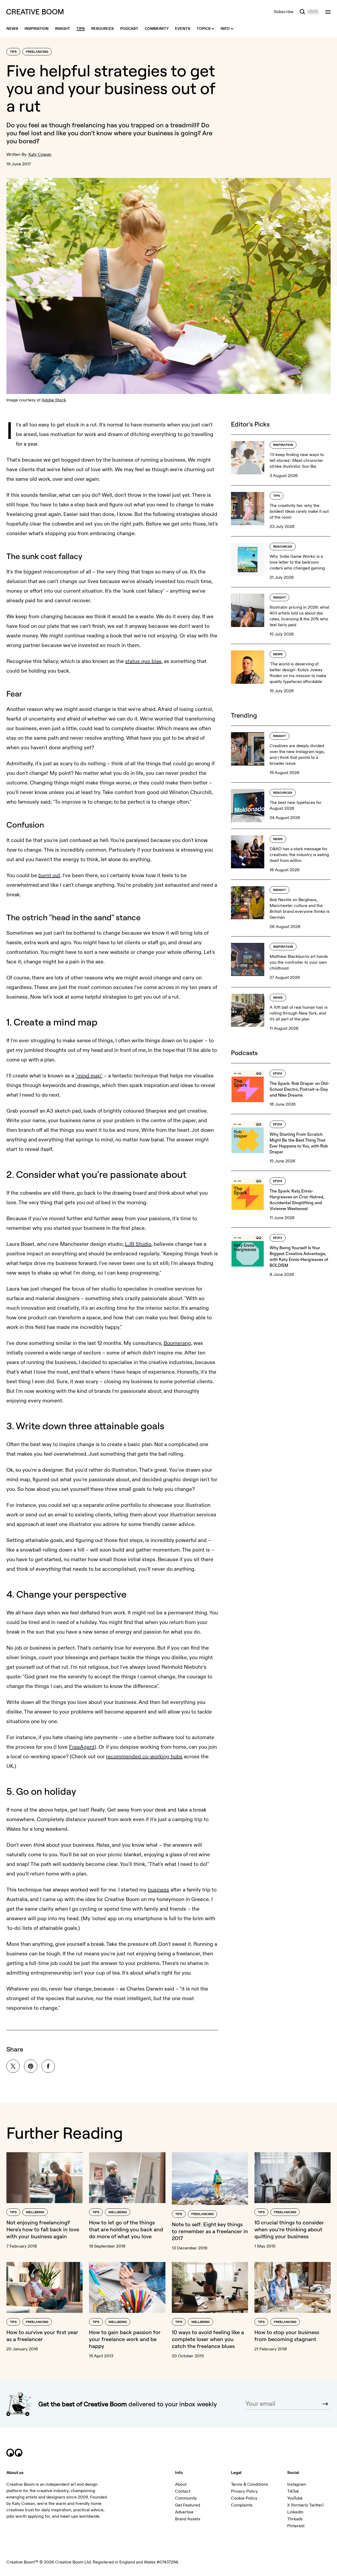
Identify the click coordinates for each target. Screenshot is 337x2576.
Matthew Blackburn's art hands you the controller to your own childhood (299, 962)
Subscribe (284, 12)
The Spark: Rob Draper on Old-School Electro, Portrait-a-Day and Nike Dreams (300, 1089)
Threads (295, 2519)
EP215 (278, 1124)
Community (186, 2498)
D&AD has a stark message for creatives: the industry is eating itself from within (299, 855)
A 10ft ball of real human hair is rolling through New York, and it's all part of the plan (299, 1013)
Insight (279, 598)
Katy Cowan (40, 154)
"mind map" (89, 1076)
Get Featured (188, 2505)
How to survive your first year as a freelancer (42, 2336)
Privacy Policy (244, 2491)
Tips (13, 52)
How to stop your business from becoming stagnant (287, 2336)
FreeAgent (82, 1747)
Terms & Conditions (249, 2484)
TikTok (293, 2491)
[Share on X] (13, 2066)
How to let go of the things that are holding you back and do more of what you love (126, 2229)
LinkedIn (295, 2512)
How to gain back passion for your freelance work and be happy (125, 2339)
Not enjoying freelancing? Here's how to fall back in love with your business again (43, 2229)
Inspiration (283, 445)
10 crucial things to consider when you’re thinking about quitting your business (289, 2229)
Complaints (242, 2505)
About (181, 2484)
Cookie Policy (244, 2498)
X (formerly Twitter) (305, 2505)
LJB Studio (138, 1244)
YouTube (295, 2498)
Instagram (297, 2484)
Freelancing (37, 52)
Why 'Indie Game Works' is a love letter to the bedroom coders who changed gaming (297, 562)
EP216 (278, 1074)
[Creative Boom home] (35, 12)
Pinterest (296, 2526)
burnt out (49, 875)
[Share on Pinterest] (31, 2066)
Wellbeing (35, 2212)
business (159, 1890)
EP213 (278, 1238)
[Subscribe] (325, 2404)
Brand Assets (188, 2519)
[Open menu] (328, 12)
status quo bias (143, 661)
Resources (283, 547)
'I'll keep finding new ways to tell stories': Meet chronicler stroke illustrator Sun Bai (297, 461)
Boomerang (177, 1343)
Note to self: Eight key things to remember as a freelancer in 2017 (210, 2231)
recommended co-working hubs (144, 1757)
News (278, 654)
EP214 (278, 1181)
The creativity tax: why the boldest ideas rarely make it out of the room (299, 511)
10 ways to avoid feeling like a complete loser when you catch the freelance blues (208, 2339)
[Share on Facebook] (48, 2066)
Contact (183, 2491)
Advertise (184, 2512)
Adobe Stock (54, 400)
